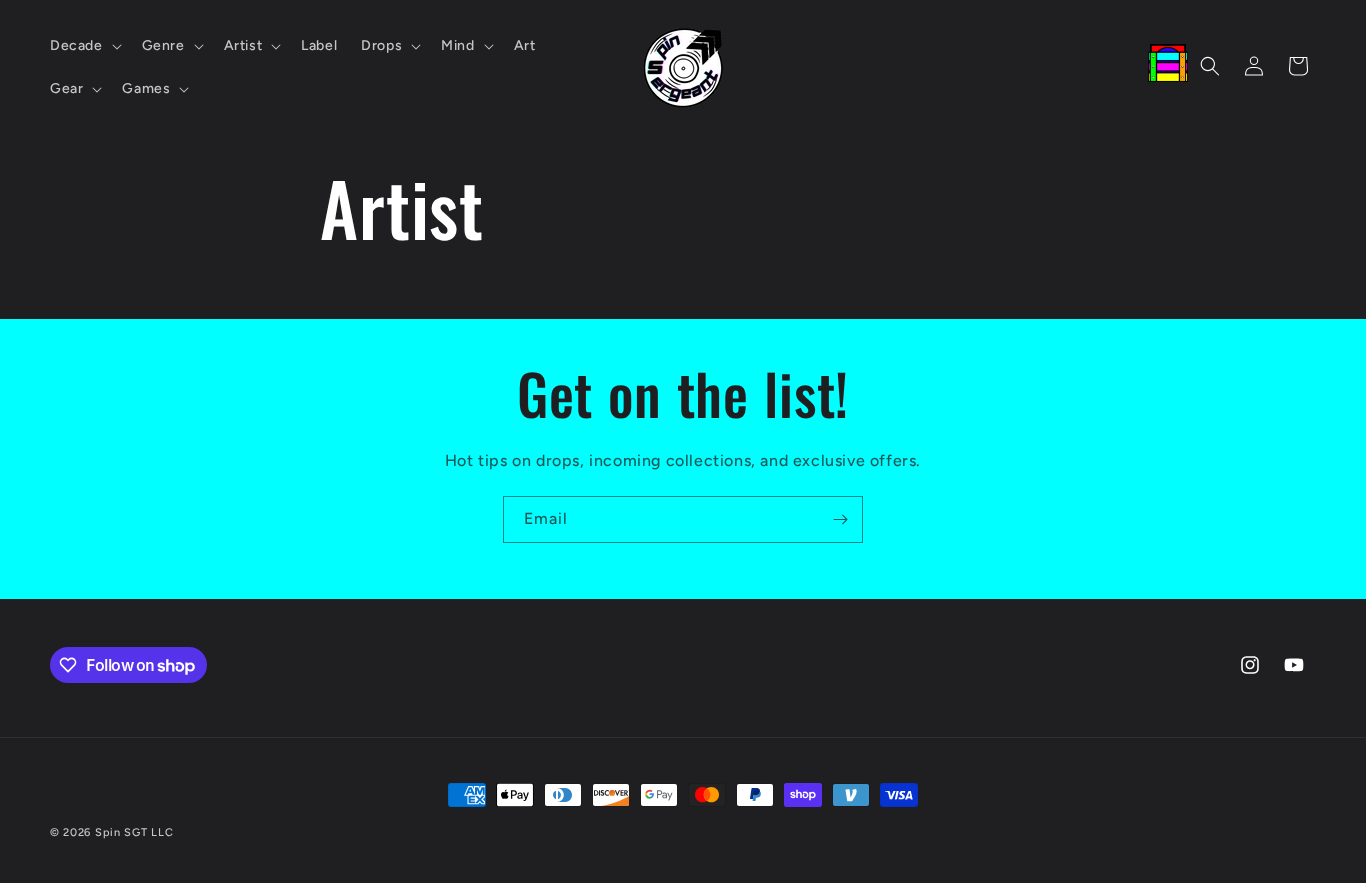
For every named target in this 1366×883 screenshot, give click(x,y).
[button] (84, 46)
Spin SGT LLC (134, 832)
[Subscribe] (840, 519)
